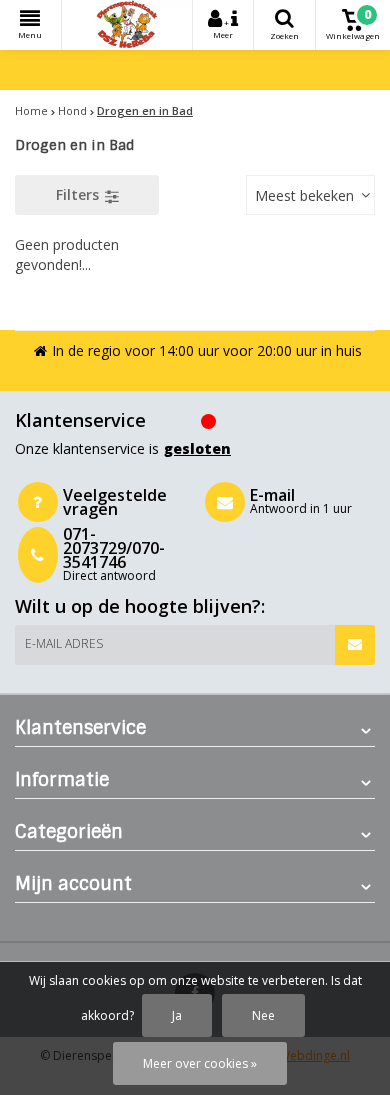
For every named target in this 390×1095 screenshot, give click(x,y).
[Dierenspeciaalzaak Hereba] (127, 25)
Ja (177, 1015)
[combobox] (310, 195)
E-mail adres (64, 643)
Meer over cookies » (200, 1063)
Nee (263, 1015)
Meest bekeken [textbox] (304, 195)
